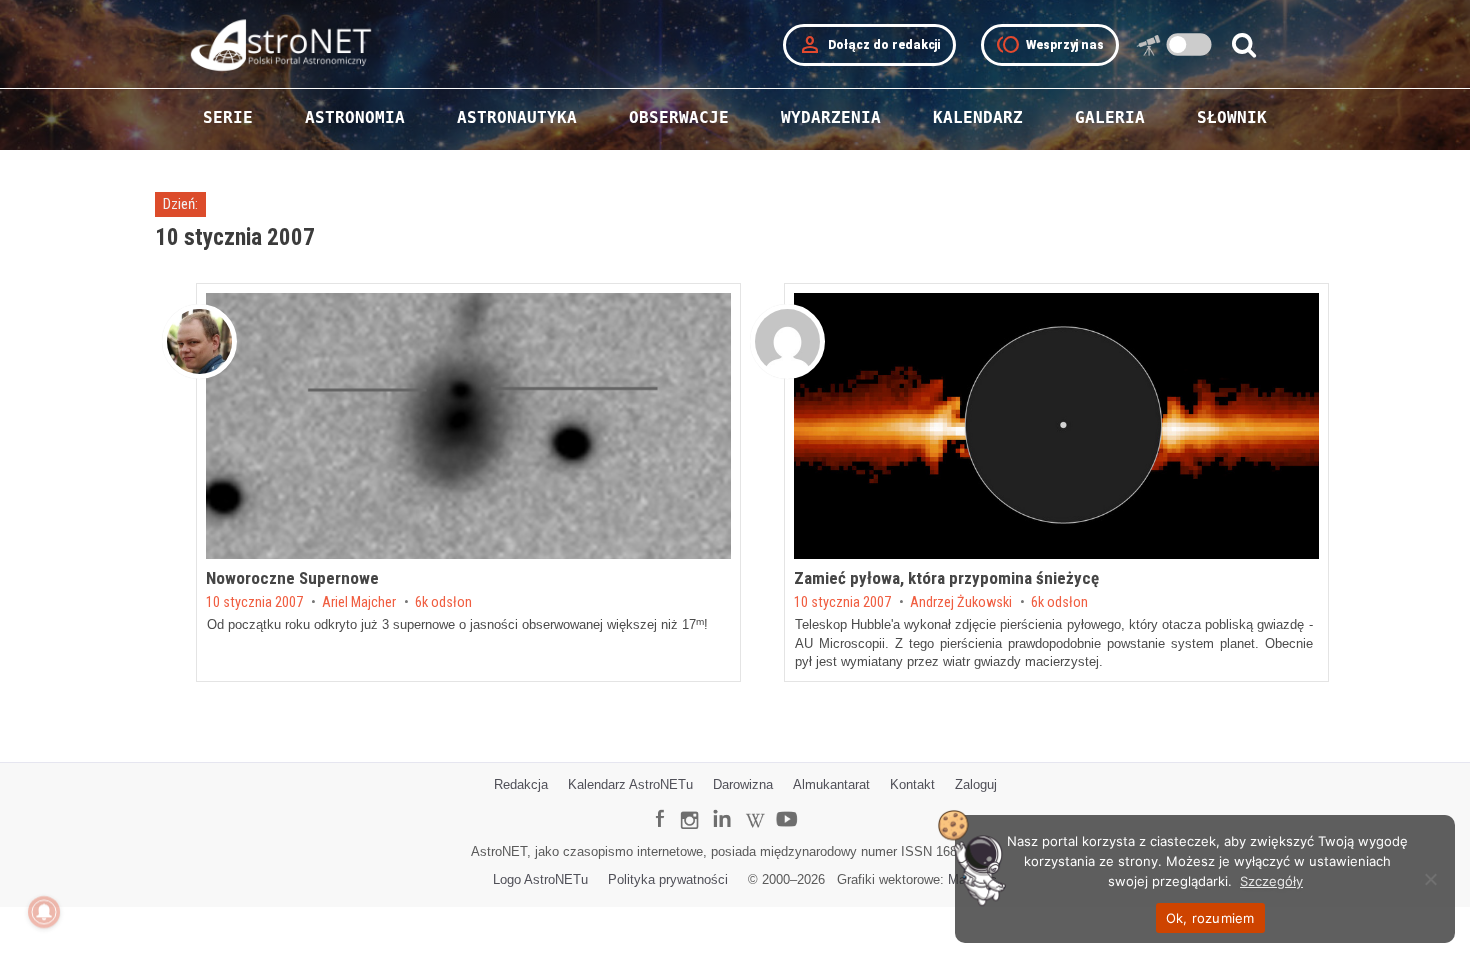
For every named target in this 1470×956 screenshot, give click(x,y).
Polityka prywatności (668, 879)
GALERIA (1110, 117)
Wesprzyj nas (1050, 45)
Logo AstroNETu (540, 879)
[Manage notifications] (44, 912)
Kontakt (912, 784)
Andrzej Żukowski (961, 603)
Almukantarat (831, 784)
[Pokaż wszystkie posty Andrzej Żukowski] (787, 341)
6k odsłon (443, 603)
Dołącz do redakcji (869, 45)
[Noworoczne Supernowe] (468, 426)
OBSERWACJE (679, 117)
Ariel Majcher (359, 603)
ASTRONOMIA (355, 117)
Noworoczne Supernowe (292, 578)
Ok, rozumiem (1210, 918)
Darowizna (743, 784)
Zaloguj (976, 784)
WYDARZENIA (831, 117)
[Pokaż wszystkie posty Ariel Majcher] (199, 341)
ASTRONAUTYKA (517, 117)
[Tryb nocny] (1189, 44)
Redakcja (521, 784)
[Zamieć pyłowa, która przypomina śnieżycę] (1056, 426)
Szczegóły (1271, 881)
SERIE (228, 117)
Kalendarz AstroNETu (630, 784)
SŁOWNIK (1232, 117)
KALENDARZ (978, 117)
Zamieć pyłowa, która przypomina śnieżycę (946, 578)
